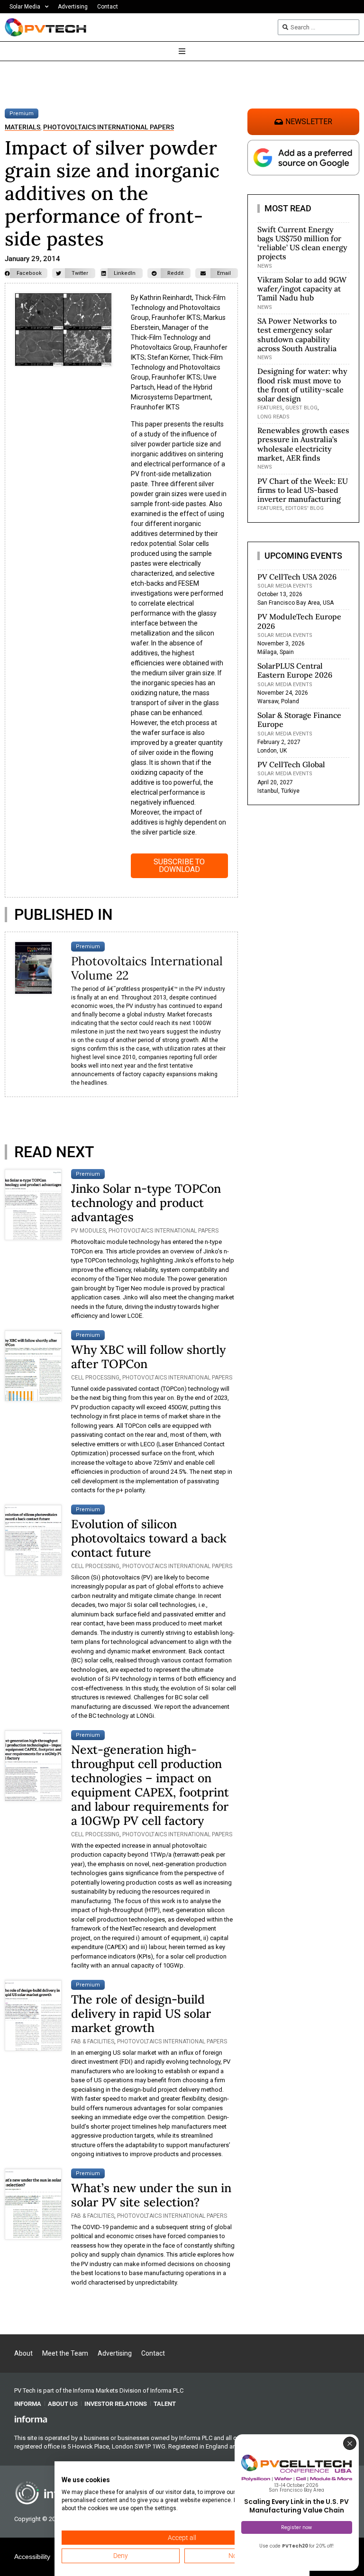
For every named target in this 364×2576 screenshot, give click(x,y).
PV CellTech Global (291, 764)
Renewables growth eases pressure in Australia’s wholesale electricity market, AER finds (303, 444)
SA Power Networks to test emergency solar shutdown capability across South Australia (297, 335)
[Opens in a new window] (31, 2419)
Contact (108, 7)
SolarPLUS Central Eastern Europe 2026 (295, 670)
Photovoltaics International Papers (109, 127)
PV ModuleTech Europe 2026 (299, 621)
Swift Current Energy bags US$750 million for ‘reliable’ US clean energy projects (302, 243)
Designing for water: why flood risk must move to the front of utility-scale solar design (302, 385)
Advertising (73, 7)
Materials (23, 127)
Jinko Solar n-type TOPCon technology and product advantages (146, 1203)
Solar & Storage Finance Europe (299, 720)
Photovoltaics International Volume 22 (147, 968)
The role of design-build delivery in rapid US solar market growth (141, 2014)
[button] (26, 273)
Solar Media (25, 7)
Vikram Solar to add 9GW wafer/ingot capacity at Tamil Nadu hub (302, 289)
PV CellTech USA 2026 (297, 577)
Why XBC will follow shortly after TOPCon (148, 1357)
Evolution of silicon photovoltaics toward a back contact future (149, 1538)
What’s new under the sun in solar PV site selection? (151, 2195)
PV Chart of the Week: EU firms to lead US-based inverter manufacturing (303, 490)
